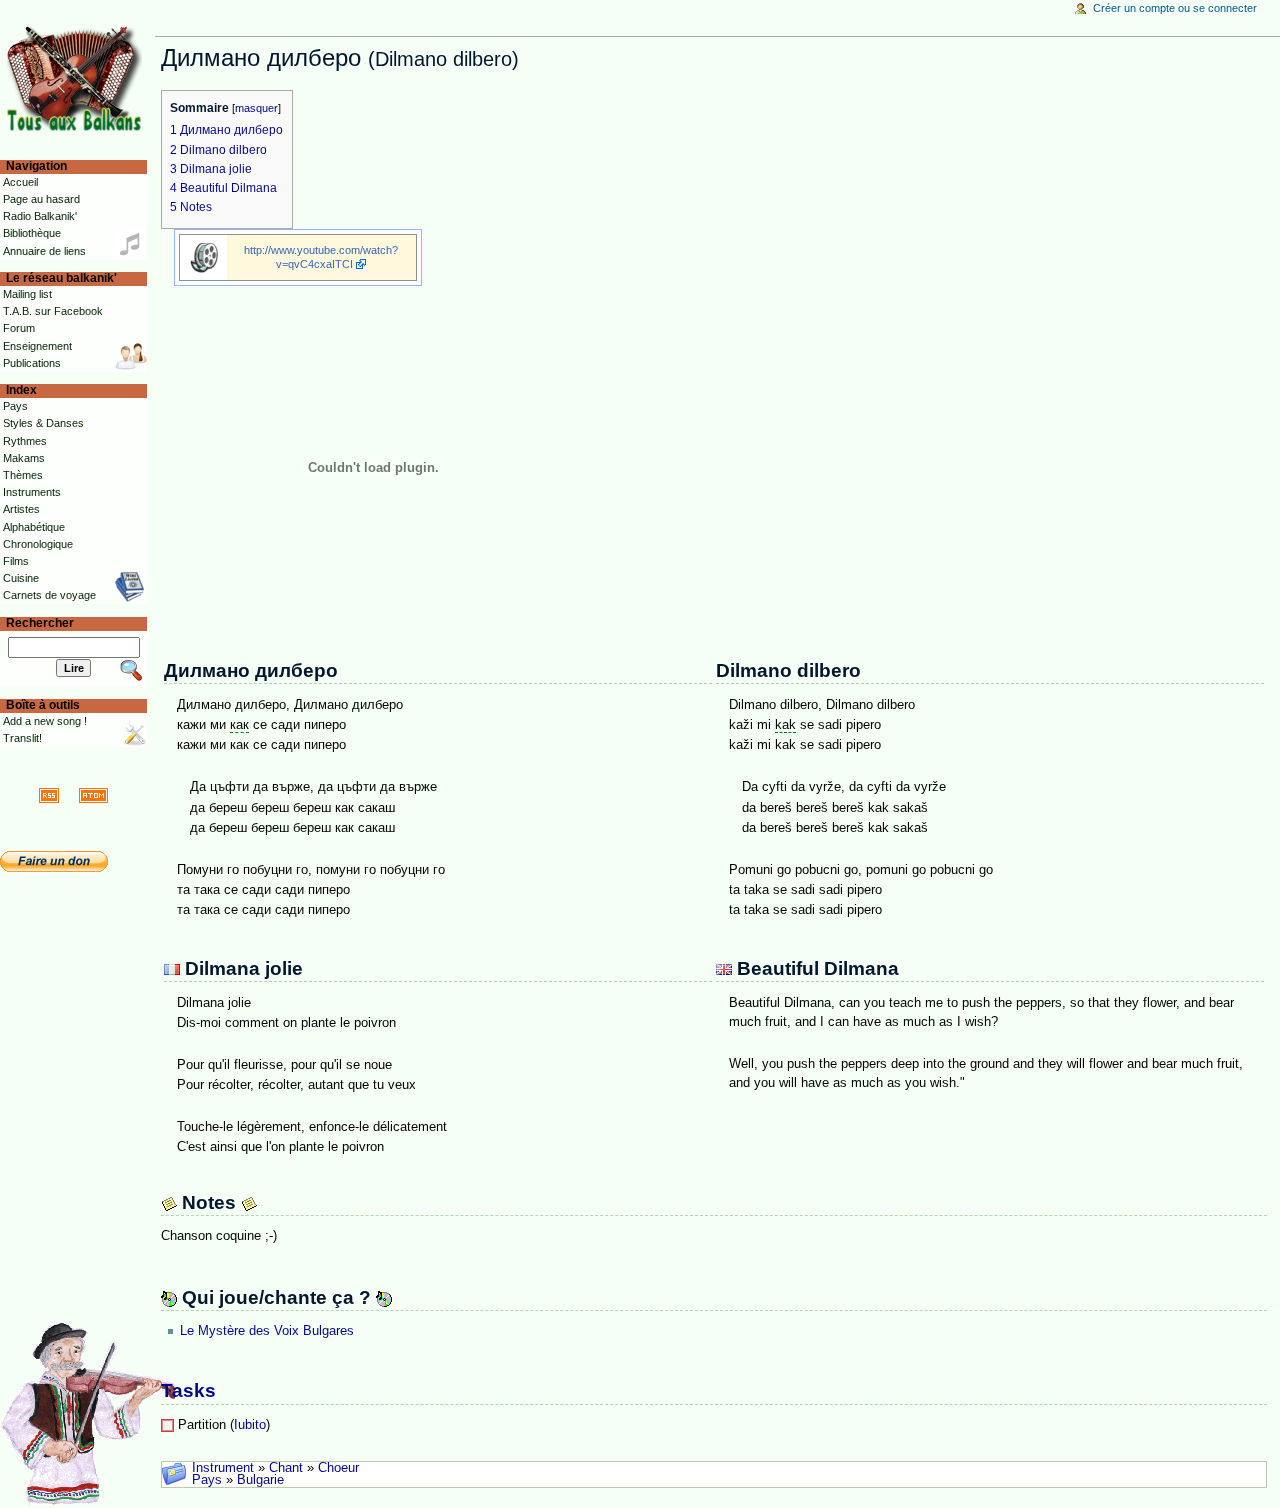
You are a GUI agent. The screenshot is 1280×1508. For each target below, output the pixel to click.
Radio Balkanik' (40, 216)
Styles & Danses (43, 423)
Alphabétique (34, 527)
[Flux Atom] (93, 795)
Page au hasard (41, 199)
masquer (256, 108)
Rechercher (40, 623)
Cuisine (21, 578)
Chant (286, 1468)
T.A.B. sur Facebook (53, 311)
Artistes (21, 509)
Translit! (22, 738)
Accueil (20, 182)
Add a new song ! (45, 721)
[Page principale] (77, 77)
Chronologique (38, 544)
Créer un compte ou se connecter (1175, 8)
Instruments (32, 492)
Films (16, 561)
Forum (19, 328)
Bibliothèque (32, 233)
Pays (207, 1480)
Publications (32, 363)
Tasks (188, 1390)
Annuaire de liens (44, 251)
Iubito (250, 1425)
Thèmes (23, 475)
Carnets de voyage (49, 595)
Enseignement (37, 346)
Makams (24, 458)
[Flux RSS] (49, 795)
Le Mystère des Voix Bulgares (267, 1331)
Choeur (338, 1468)
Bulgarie (260, 1480)
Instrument (223, 1468)
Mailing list (27, 294)
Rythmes (25, 441)
